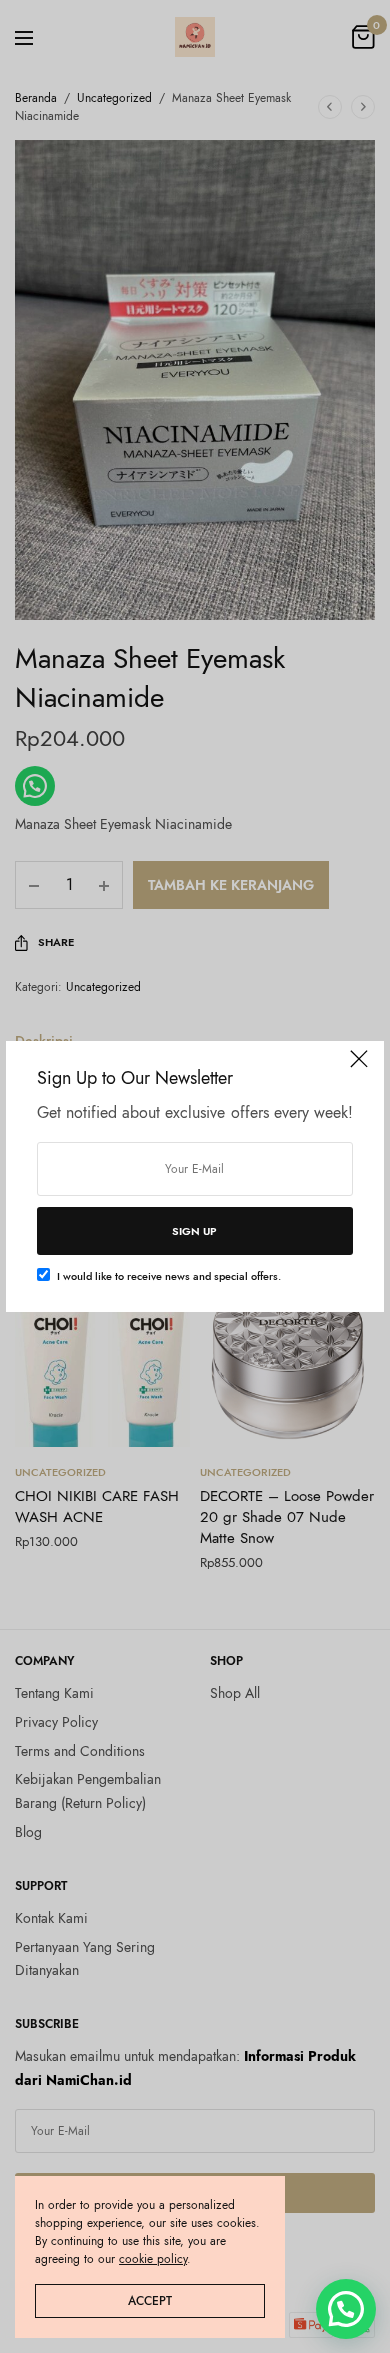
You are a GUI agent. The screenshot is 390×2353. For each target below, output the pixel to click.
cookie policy (153, 2259)
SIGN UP (194, 1231)
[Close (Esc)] (359, 1068)
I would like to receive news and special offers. (169, 1276)
